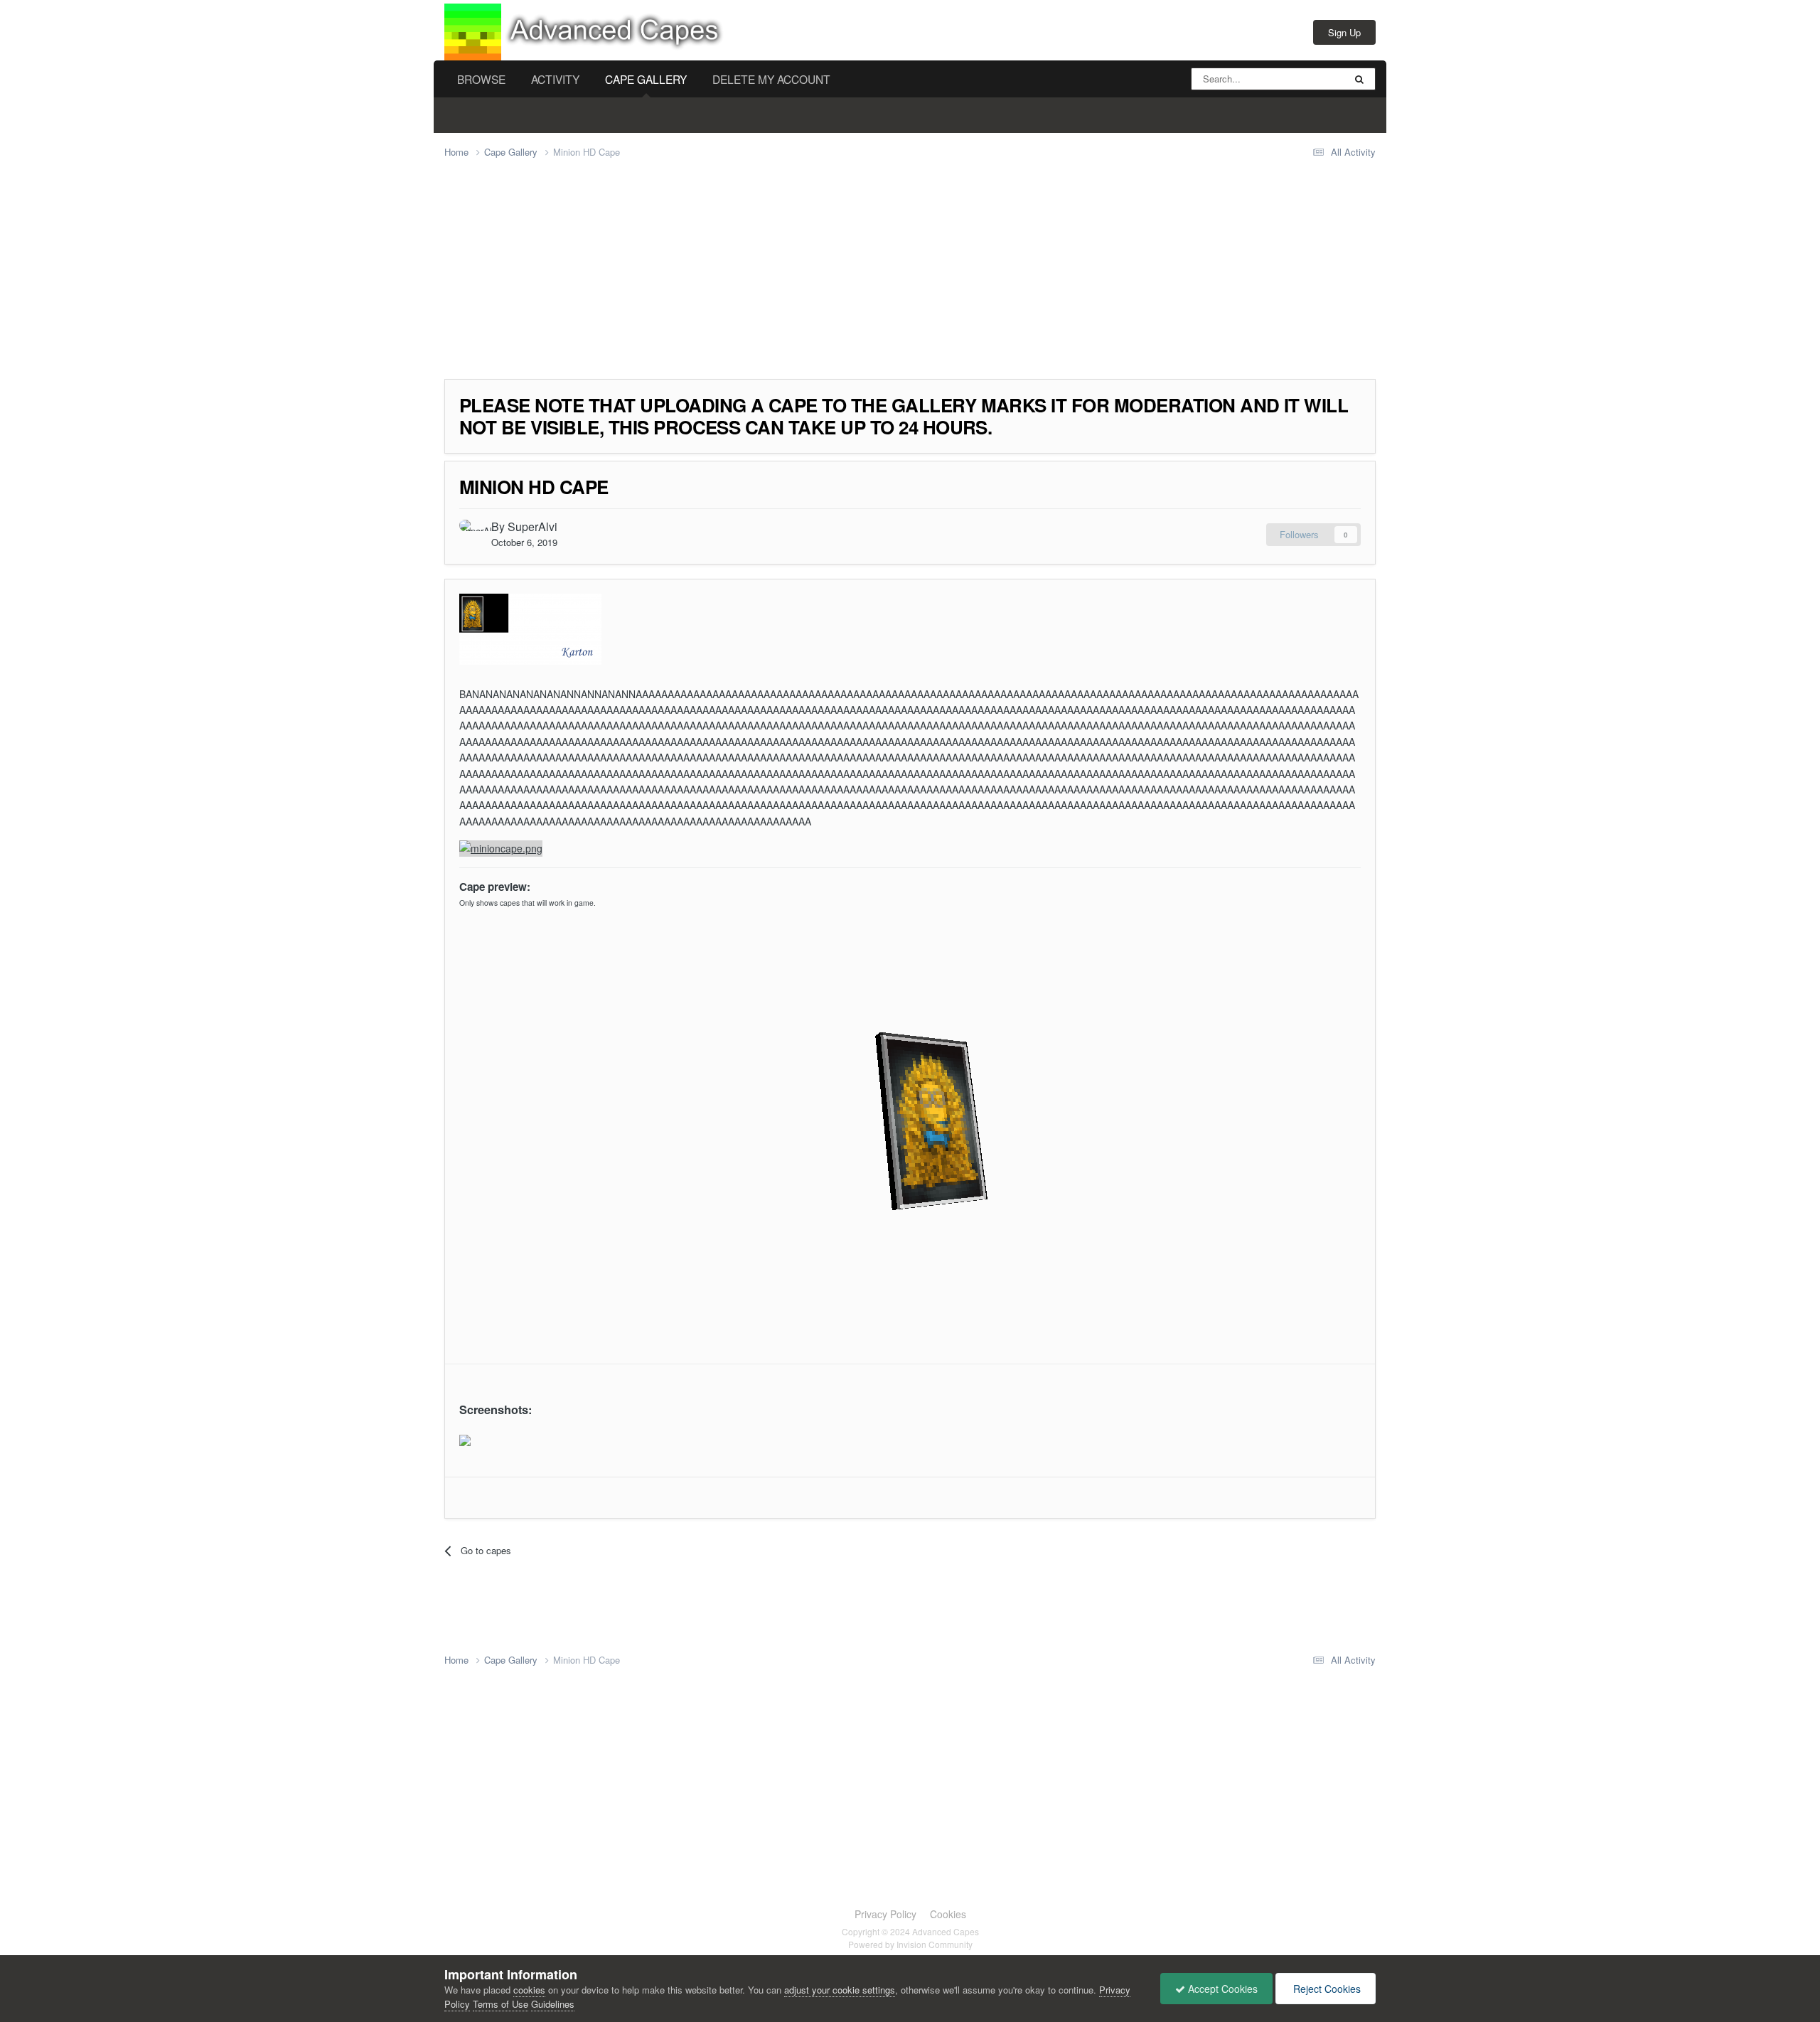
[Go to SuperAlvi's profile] (471, 532)
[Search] (1359, 79)
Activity (555, 79)
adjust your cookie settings (840, 1990)
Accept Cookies (1221, 1989)
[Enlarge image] (465, 1439)
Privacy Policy (885, 1914)
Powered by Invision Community (910, 1944)
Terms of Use (500, 2004)
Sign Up (1344, 32)
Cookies (948, 1914)
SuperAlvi (532, 526)
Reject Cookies (1326, 1989)
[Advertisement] (703, 279)
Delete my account (771, 79)
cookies (529, 1990)
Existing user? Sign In (1242, 32)
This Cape (1305, 79)
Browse (481, 79)
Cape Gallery (646, 79)
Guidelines (553, 2004)
